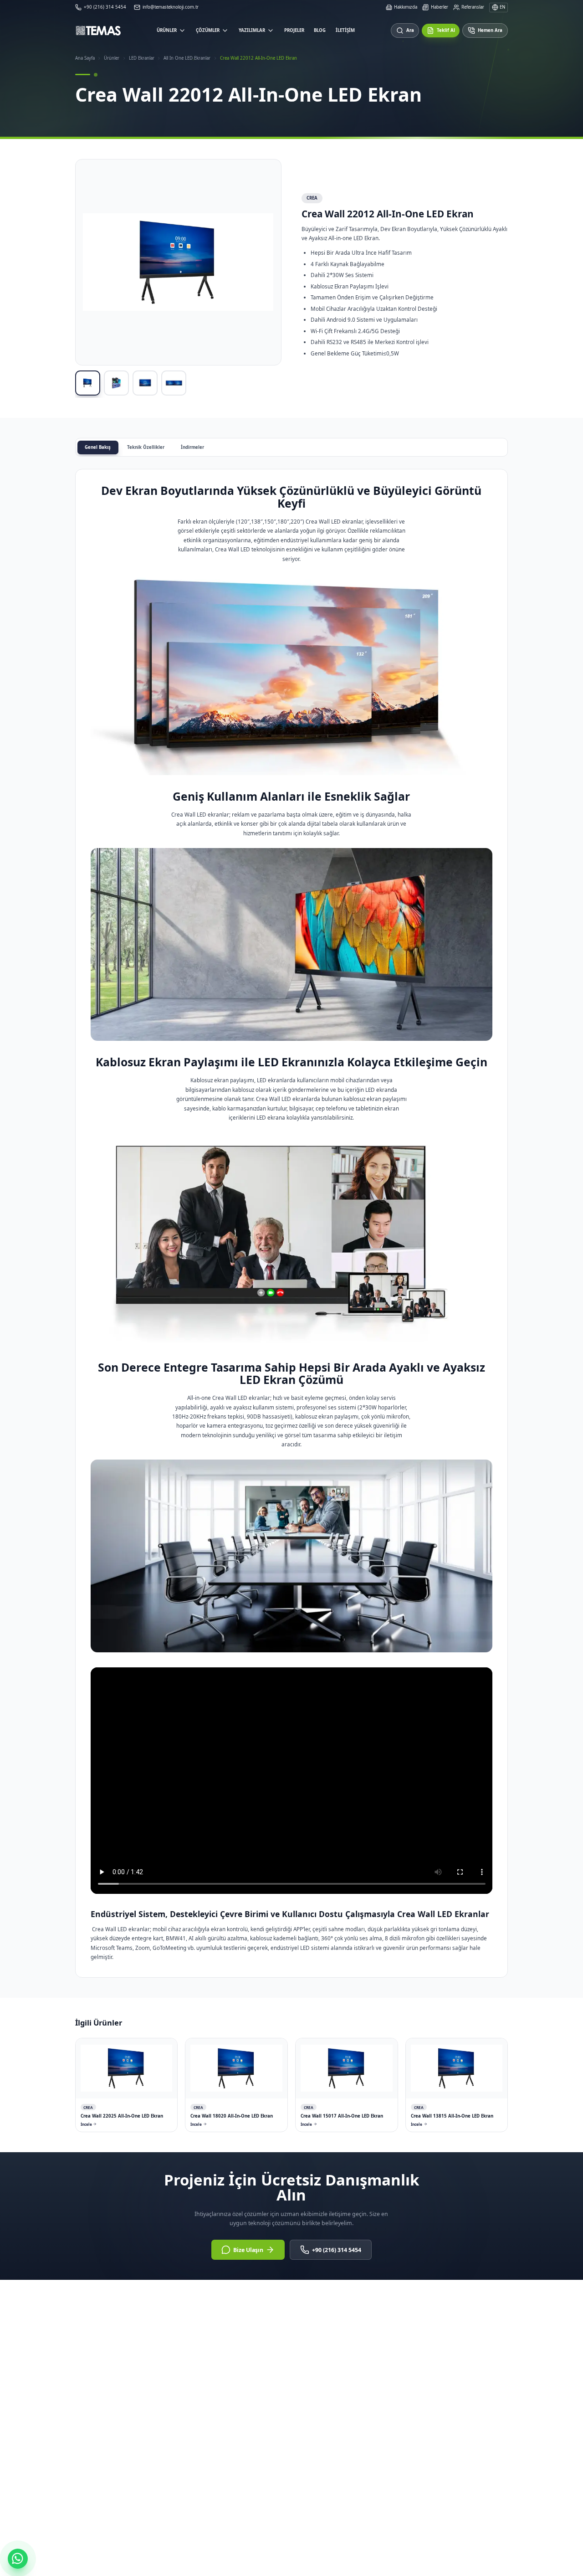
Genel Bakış (98, 447)
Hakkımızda (406, 7)
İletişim (345, 30)
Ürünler (167, 30)
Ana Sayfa (85, 58)
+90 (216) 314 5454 (337, 2250)
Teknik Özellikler (146, 447)
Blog (320, 30)
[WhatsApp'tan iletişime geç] (18, 2559)
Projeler (294, 30)
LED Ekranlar (142, 58)
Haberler (439, 7)
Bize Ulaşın (248, 2250)
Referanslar (473, 7)
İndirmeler (192, 447)
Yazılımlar (252, 30)
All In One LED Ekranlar (187, 58)
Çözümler (208, 30)
